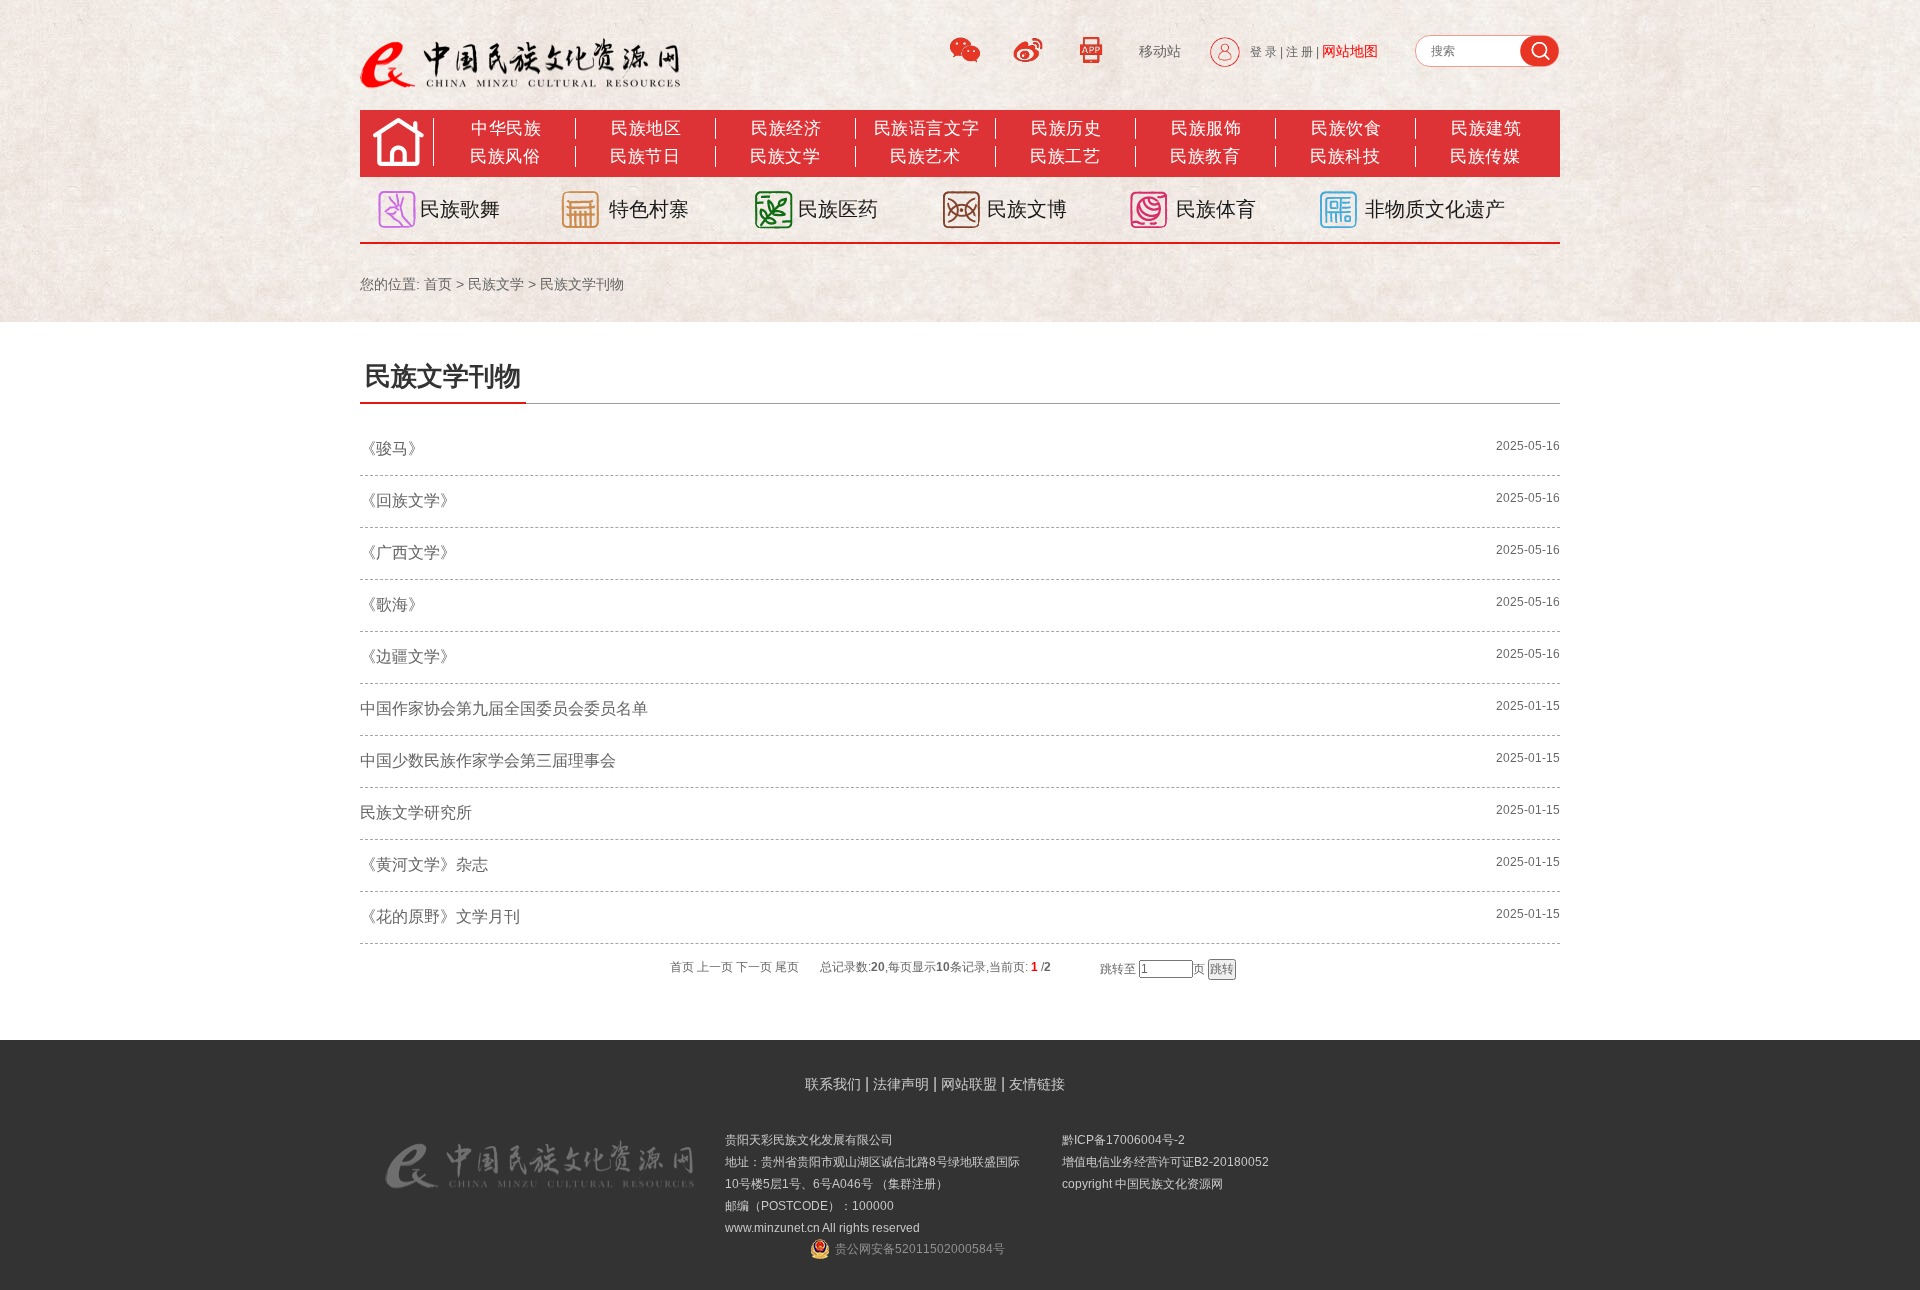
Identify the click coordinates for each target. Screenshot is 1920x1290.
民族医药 (838, 209)
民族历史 (1066, 128)
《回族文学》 (408, 500)
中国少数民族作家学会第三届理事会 (488, 760)
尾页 (787, 967)
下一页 (754, 967)
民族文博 (1027, 209)
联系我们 (833, 1084)
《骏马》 (392, 448)
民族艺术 (925, 156)
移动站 (1160, 51)
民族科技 (1345, 156)
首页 (438, 284)
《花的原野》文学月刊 (440, 916)
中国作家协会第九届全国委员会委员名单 (504, 708)
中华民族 (506, 128)
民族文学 (785, 156)
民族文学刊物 (582, 284)
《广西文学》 (408, 552)
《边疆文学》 (408, 656)
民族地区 (646, 128)
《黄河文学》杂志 (424, 864)
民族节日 (645, 156)
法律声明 (901, 1084)
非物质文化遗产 (1435, 209)
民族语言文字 (926, 128)
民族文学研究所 (416, 812)
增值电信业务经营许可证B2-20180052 (1165, 1162)
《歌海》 (392, 604)
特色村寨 (649, 209)
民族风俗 (505, 156)
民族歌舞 (460, 209)
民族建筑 (1486, 128)
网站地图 (1350, 51)
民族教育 (1205, 156)
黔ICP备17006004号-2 (1123, 1140)
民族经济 (786, 128)
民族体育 (1216, 209)
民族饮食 (1346, 128)
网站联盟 (969, 1084)
